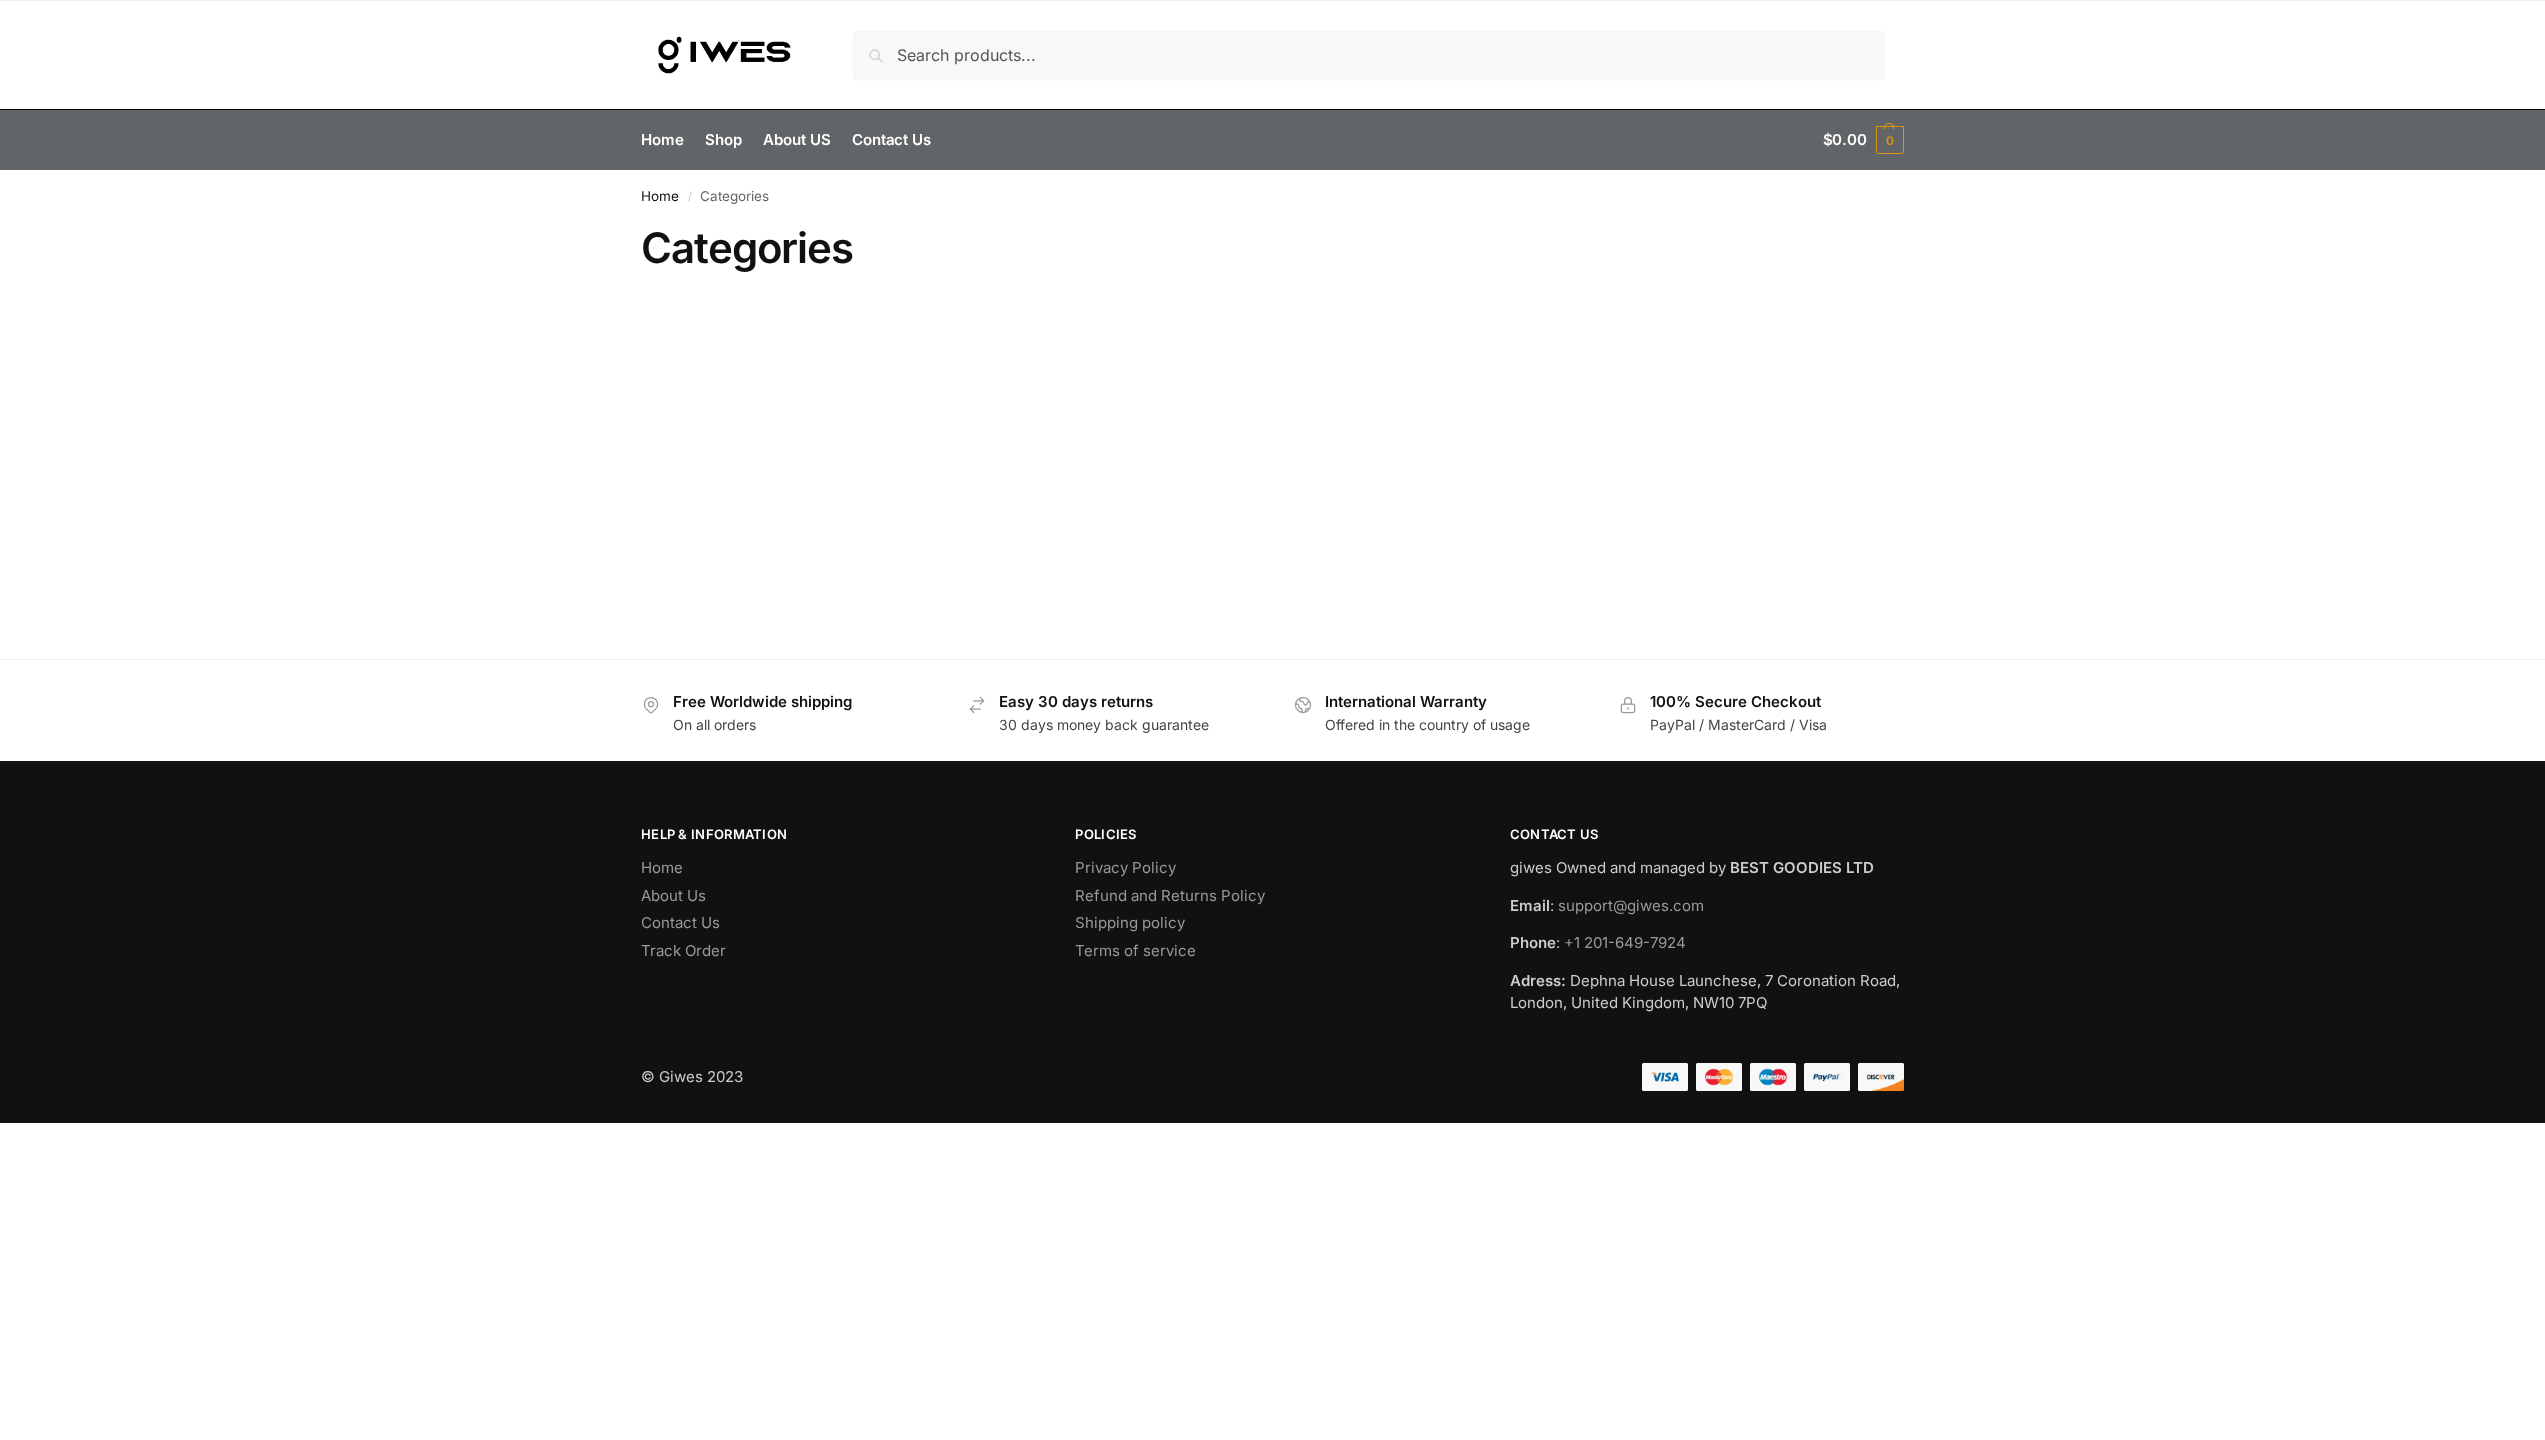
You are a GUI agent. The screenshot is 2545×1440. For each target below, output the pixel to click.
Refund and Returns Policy (1170, 895)
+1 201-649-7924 (1625, 942)
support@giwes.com (1631, 905)
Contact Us (680, 922)
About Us (673, 895)
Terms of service (1135, 950)
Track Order (683, 950)
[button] (1863, 140)
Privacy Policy (1125, 867)
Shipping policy (1130, 922)
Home (660, 196)
